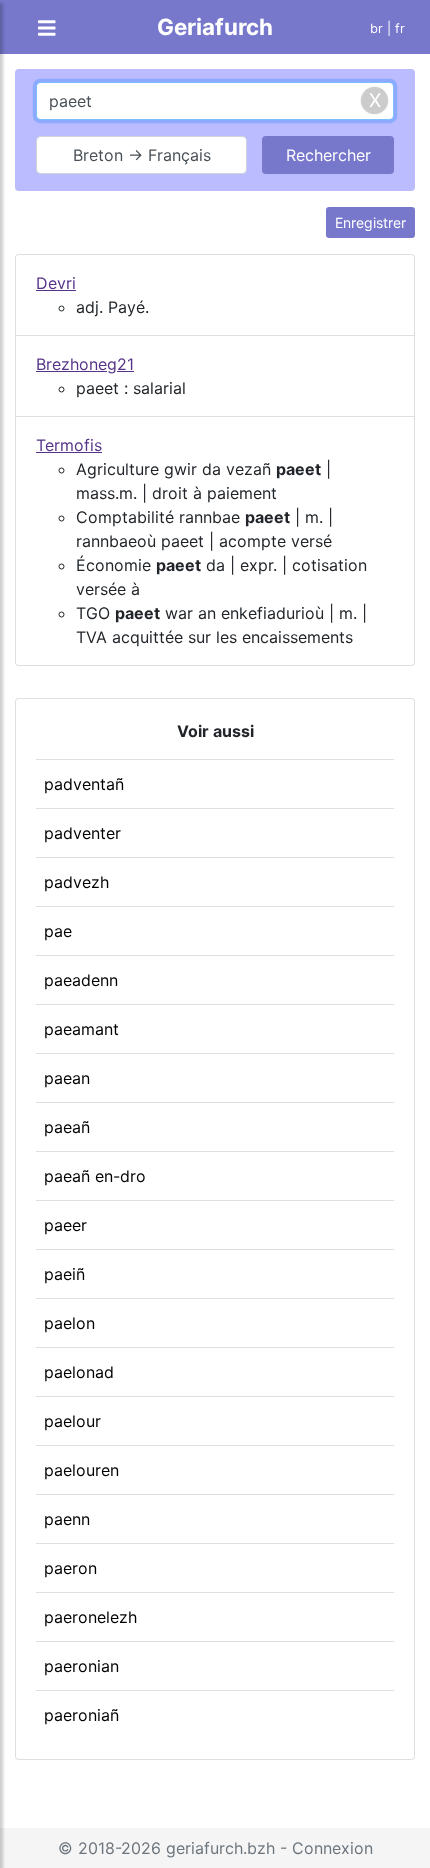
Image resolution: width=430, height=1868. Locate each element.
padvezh (76, 882)
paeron (70, 1568)
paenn (67, 1519)
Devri (56, 283)
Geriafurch (215, 26)
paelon (69, 1323)
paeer (65, 1225)
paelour (72, 1421)
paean (67, 1078)
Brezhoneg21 (85, 364)
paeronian (81, 1666)
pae (58, 931)
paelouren (81, 1470)
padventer (82, 833)
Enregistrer (370, 222)
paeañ (67, 1127)
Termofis (69, 445)
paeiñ (64, 1274)
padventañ (84, 784)
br (376, 28)
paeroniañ (81, 1715)
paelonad (79, 1372)
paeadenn (81, 980)
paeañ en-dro (95, 1176)
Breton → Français (142, 155)
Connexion (332, 1848)
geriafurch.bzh (220, 1848)
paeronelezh (90, 1617)
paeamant (81, 1029)
